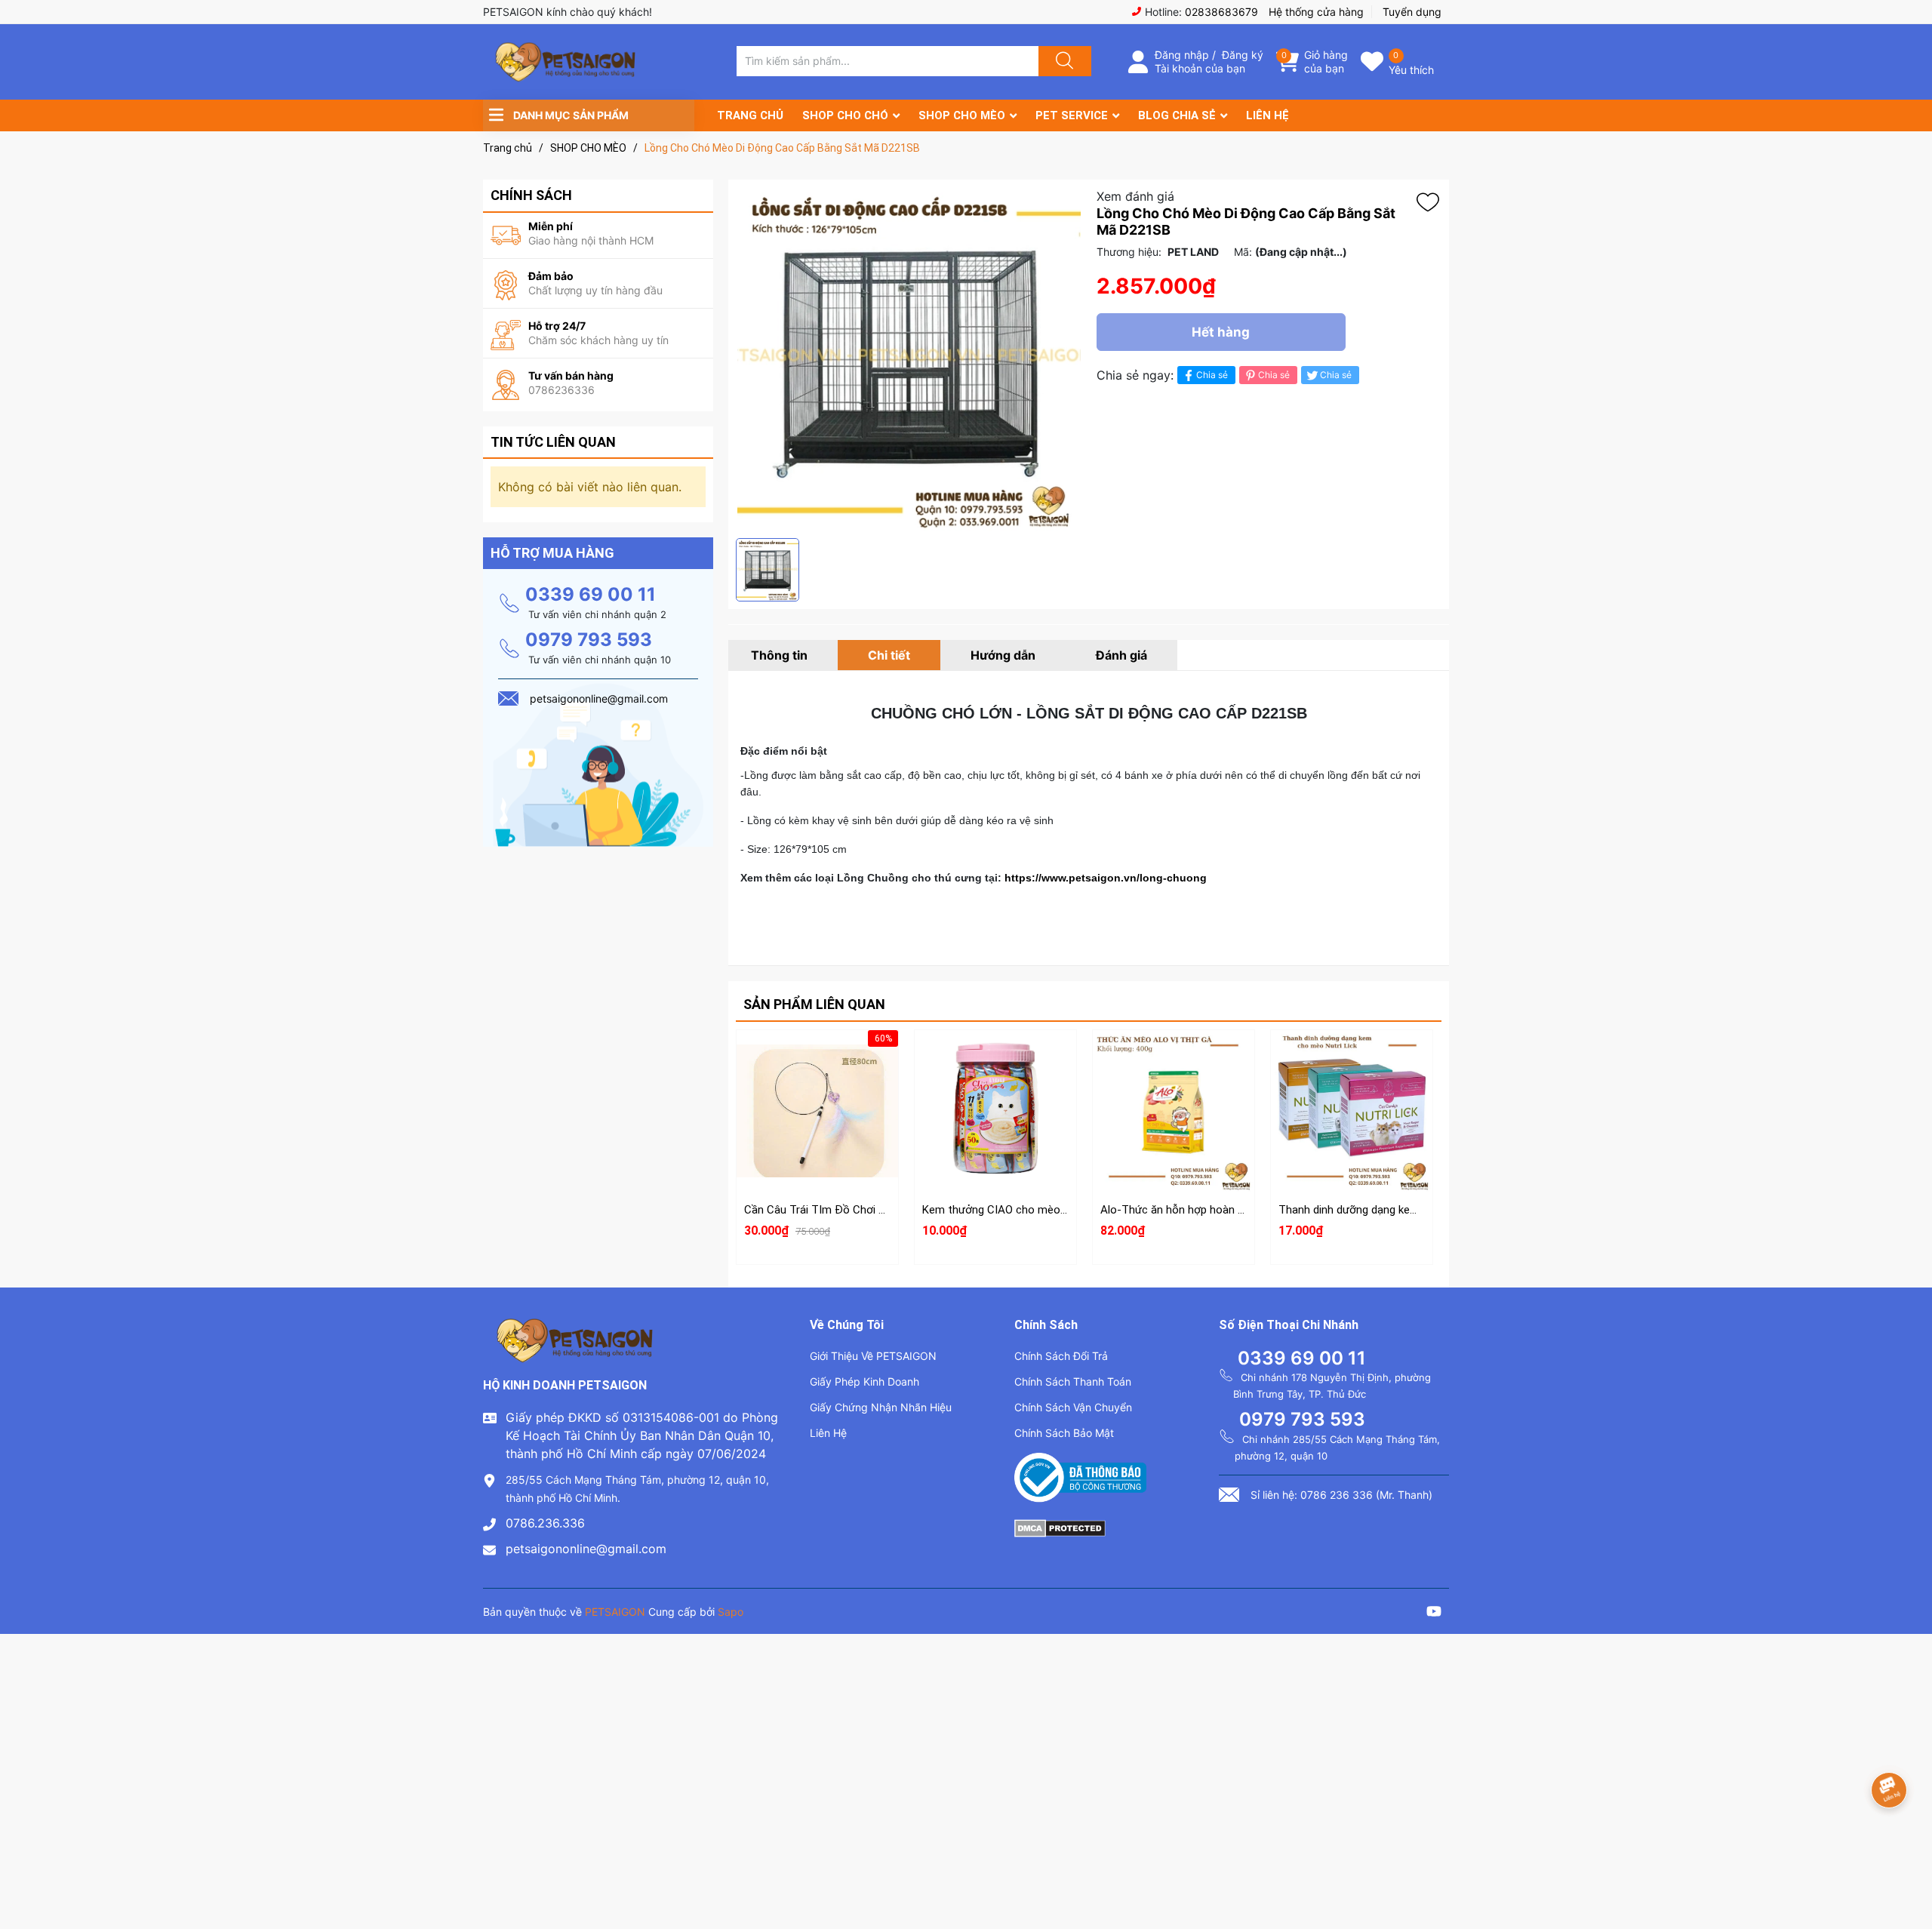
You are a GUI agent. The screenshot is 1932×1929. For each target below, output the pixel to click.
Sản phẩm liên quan (814, 1004)
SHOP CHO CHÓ (845, 115)
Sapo (731, 1612)
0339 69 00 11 (591, 594)
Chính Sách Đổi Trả (1061, 1356)
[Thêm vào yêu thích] (1432, 202)
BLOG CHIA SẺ (1177, 115)
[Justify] (1063, 61)
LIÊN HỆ (1267, 115)
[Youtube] (1434, 1613)
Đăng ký (1243, 55)
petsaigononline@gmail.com (586, 1549)
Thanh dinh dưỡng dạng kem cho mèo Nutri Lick (1398, 1210)
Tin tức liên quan (553, 442)
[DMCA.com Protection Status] (1060, 1527)
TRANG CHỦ (750, 115)
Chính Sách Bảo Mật (1064, 1433)
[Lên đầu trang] (1908, 1865)
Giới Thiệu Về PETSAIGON (873, 1356)
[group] (909, 359)
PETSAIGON (615, 1612)
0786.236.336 (545, 1523)
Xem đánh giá (1135, 196)
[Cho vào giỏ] (817, 1061)
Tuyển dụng (1412, 12)
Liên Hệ (828, 1433)
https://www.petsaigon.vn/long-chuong (1106, 878)
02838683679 (1221, 12)
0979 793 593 (589, 640)
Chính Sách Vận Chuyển (1073, 1407)
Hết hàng (1221, 332)
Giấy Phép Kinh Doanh (864, 1381)
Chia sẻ (1212, 375)
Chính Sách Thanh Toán (1073, 1381)
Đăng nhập (1182, 55)
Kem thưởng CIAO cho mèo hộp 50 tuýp (1022, 1210)
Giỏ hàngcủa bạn (1326, 62)
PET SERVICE (1072, 115)
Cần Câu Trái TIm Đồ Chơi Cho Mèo (834, 1210)
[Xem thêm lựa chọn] (995, 1097)
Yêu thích (1411, 70)
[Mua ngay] (817, 1133)
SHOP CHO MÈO (962, 115)
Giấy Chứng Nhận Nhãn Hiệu (881, 1407)
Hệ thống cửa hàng (1316, 12)
